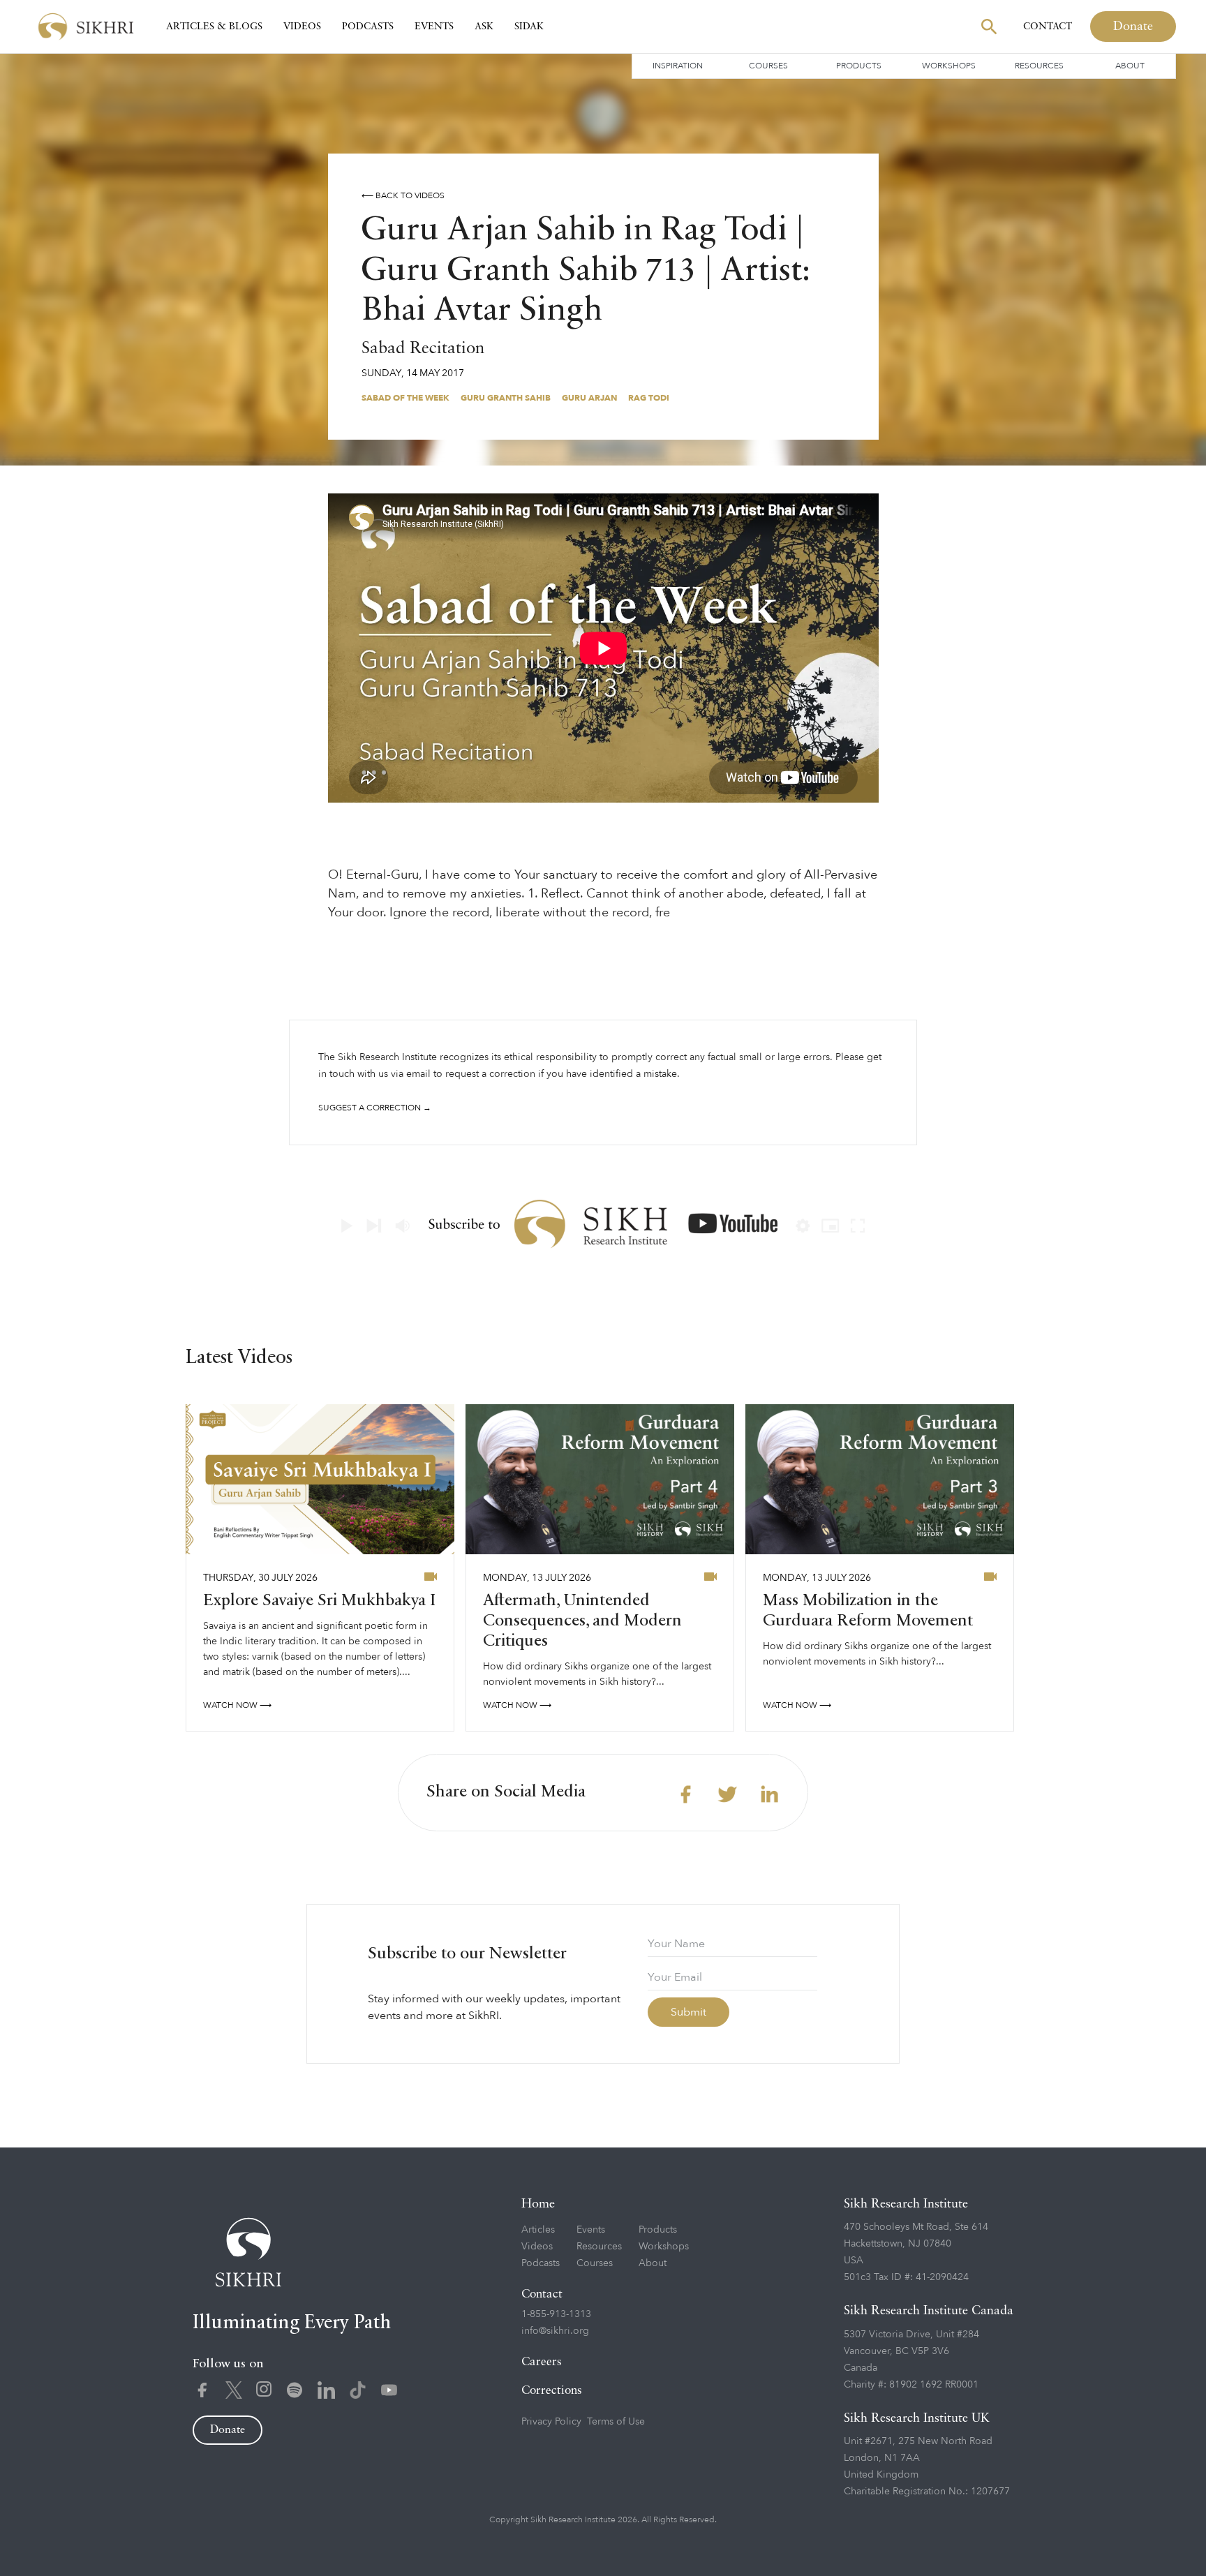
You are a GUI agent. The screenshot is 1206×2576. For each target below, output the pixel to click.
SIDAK (529, 27)
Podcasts (368, 27)
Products (859, 66)
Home (538, 2204)
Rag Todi (649, 398)
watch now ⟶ (237, 1705)
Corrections (552, 2391)
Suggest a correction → (375, 1108)
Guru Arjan (589, 398)
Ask (484, 27)
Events (434, 27)
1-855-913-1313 (556, 2314)
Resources (1039, 66)
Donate (1133, 27)
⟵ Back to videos (403, 195)
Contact (1048, 27)
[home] (86, 27)
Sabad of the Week (405, 398)
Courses (768, 66)
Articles (538, 2229)
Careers (542, 2362)
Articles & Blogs (214, 27)
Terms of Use (616, 2421)
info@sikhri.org (555, 2331)
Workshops (949, 66)
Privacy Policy (551, 2421)
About (1130, 66)
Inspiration (678, 66)
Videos (302, 27)
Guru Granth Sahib (506, 398)
